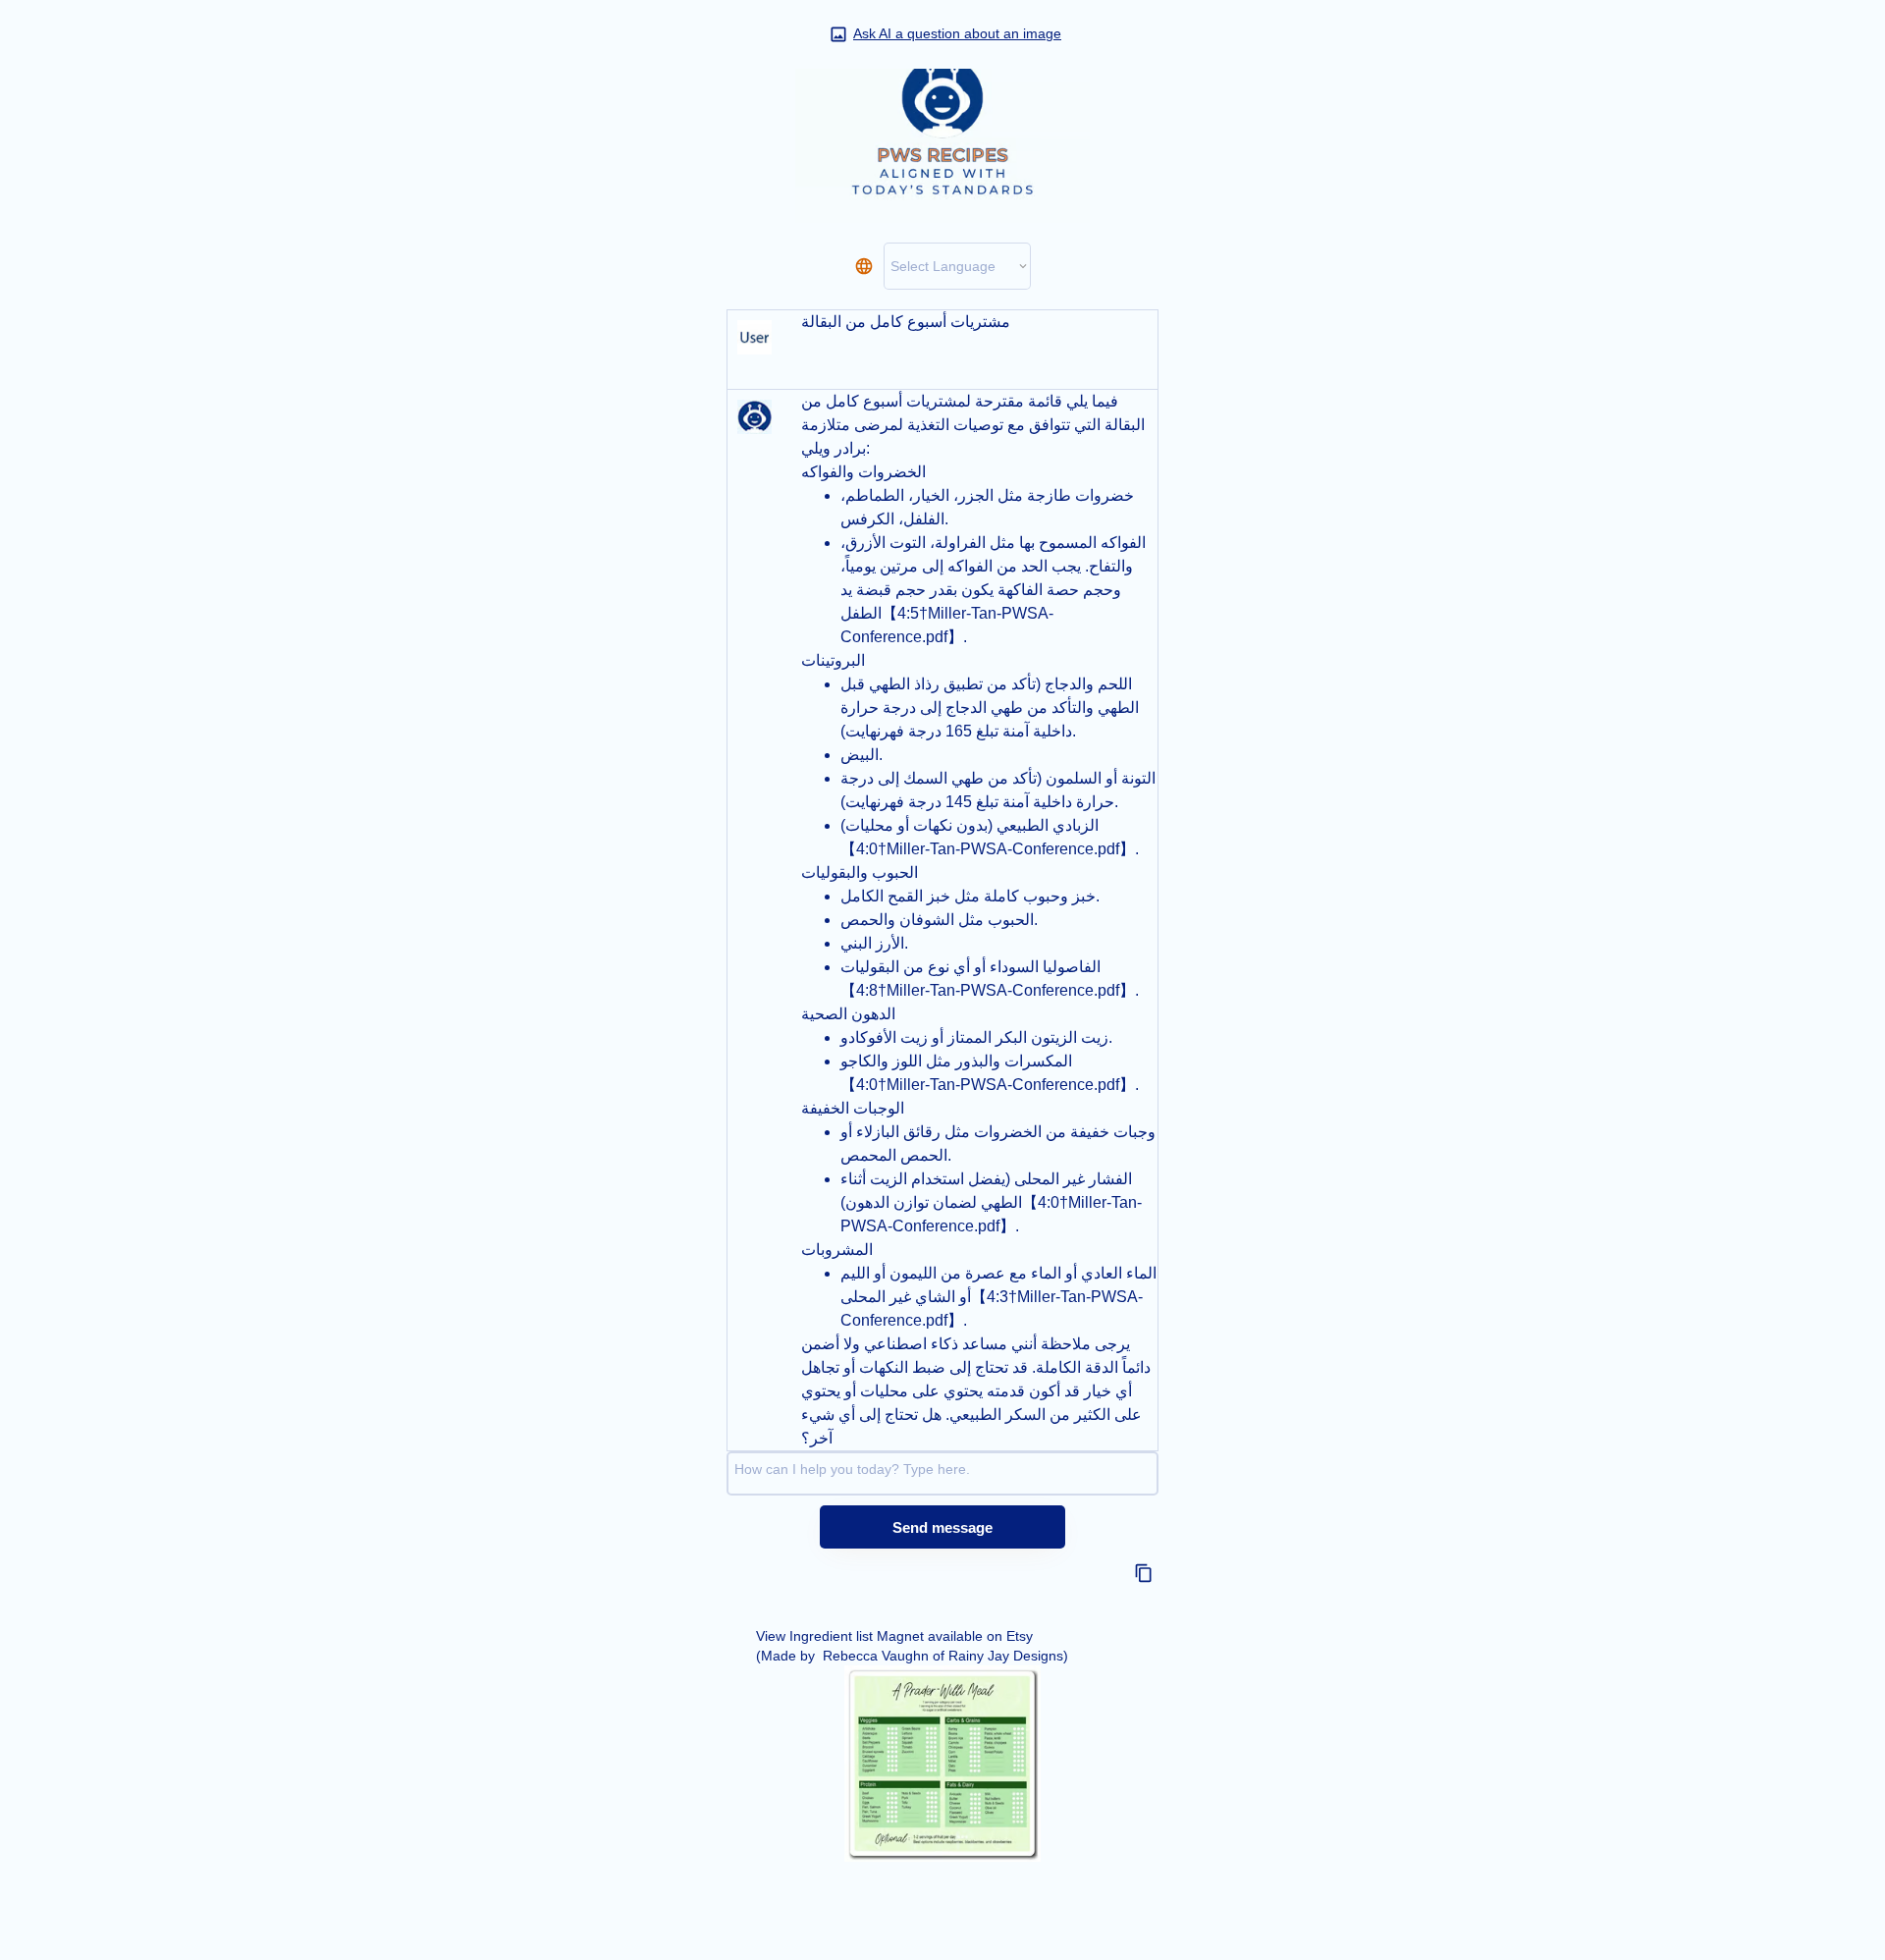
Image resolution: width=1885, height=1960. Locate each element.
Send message (942, 1527)
